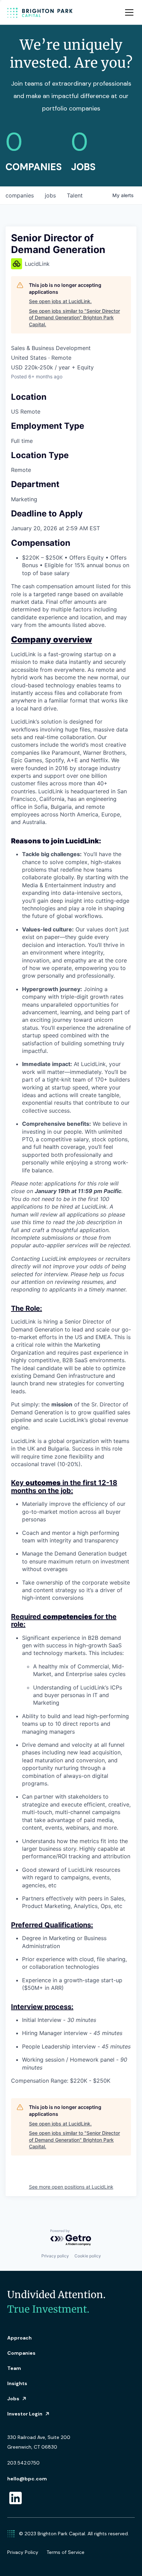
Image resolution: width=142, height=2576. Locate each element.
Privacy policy (55, 2256)
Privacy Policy (23, 2552)
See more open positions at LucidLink (71, 2187)
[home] (40, 12)
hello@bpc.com (27, 2479)
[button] (128, 12)
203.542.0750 (23, 2463)
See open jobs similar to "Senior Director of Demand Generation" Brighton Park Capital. (74, 318)
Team (14, 2368)
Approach (19, 2338)
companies (20, 195)
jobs (50, 195)
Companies (21, 2353)
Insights (17, 2383)
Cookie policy (88, 2256)
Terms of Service (65, 2552)
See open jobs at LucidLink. (60, 301)
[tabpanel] (71, 1360)
